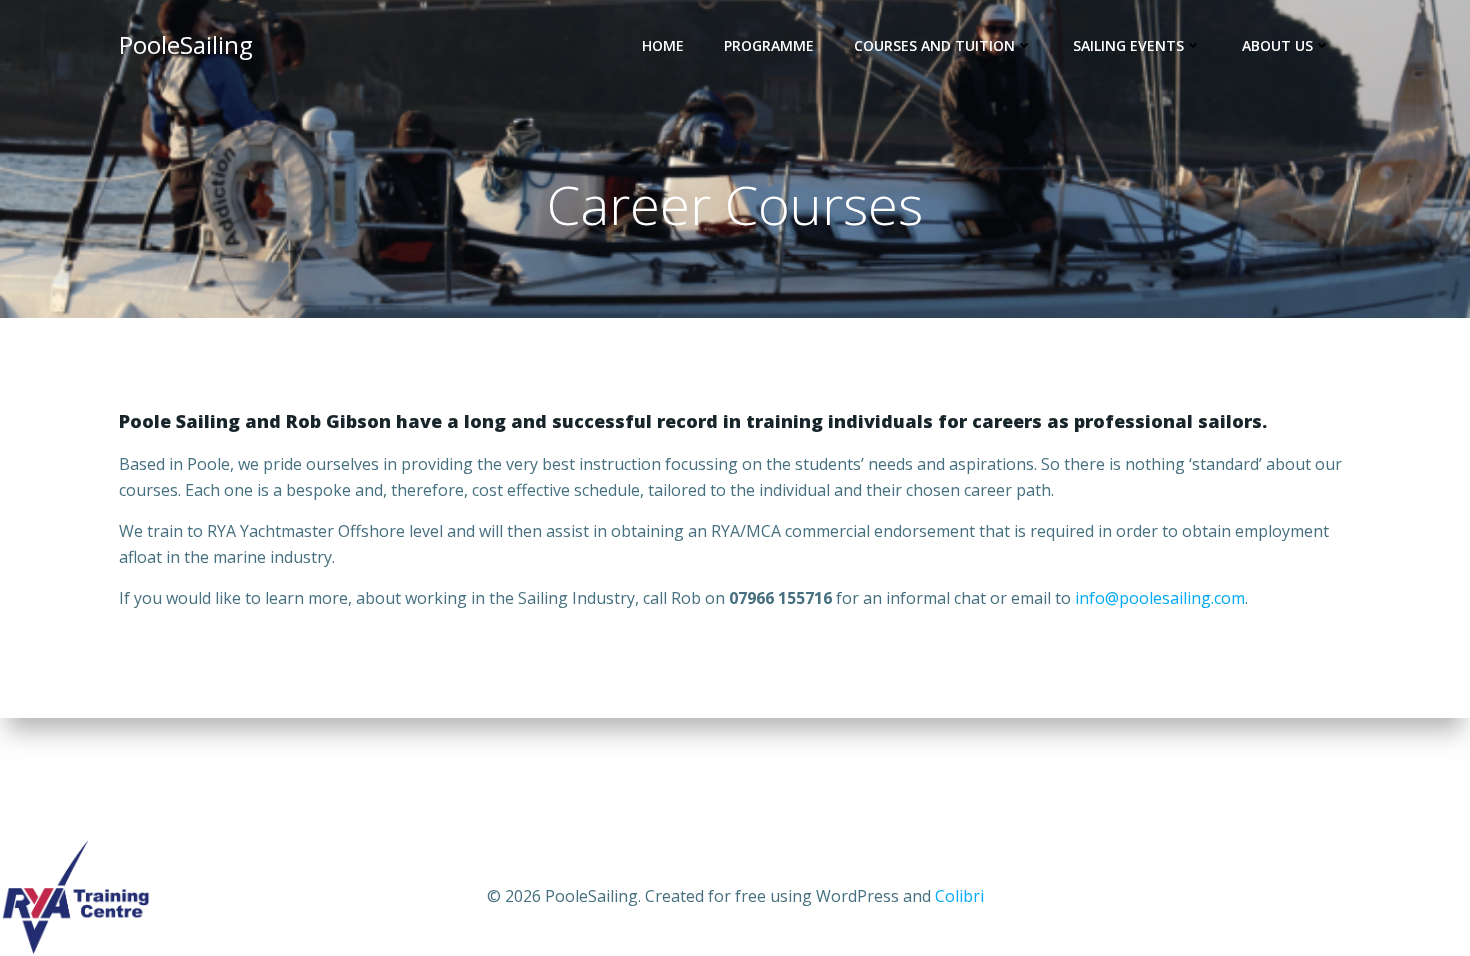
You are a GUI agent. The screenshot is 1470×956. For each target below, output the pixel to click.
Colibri (959, 896)
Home (663, 45)
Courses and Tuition (934, 45)
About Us (1277, 45)
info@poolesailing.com (1160, 598)
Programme (769, 45)
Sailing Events (1128, 45)
